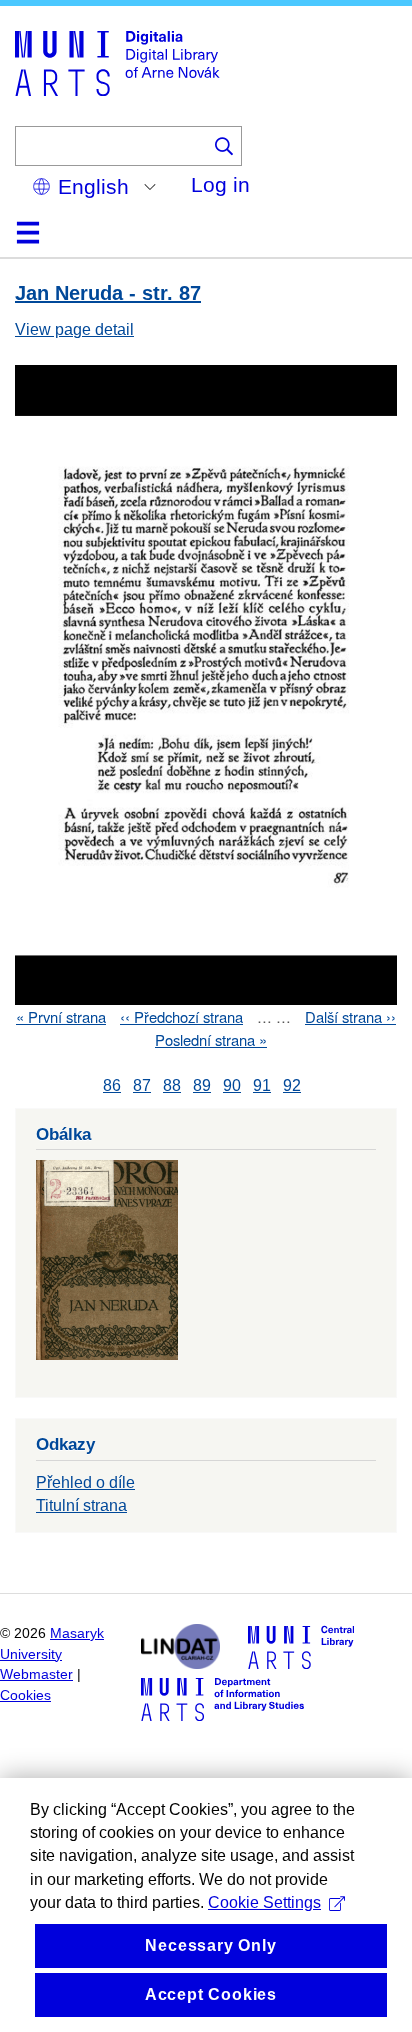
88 (172, 1085)
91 (262, 1085)
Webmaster (36, 1674)
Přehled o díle (85, 1482)
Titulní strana (81, 1505)
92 (292, 1085)
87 (142, 1085)
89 (202, 1085)
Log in (220, 184)
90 (232, 1085)
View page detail (74, 329)
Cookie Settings (264, 1902)
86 (112, 1085)
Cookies (25, 1695)
